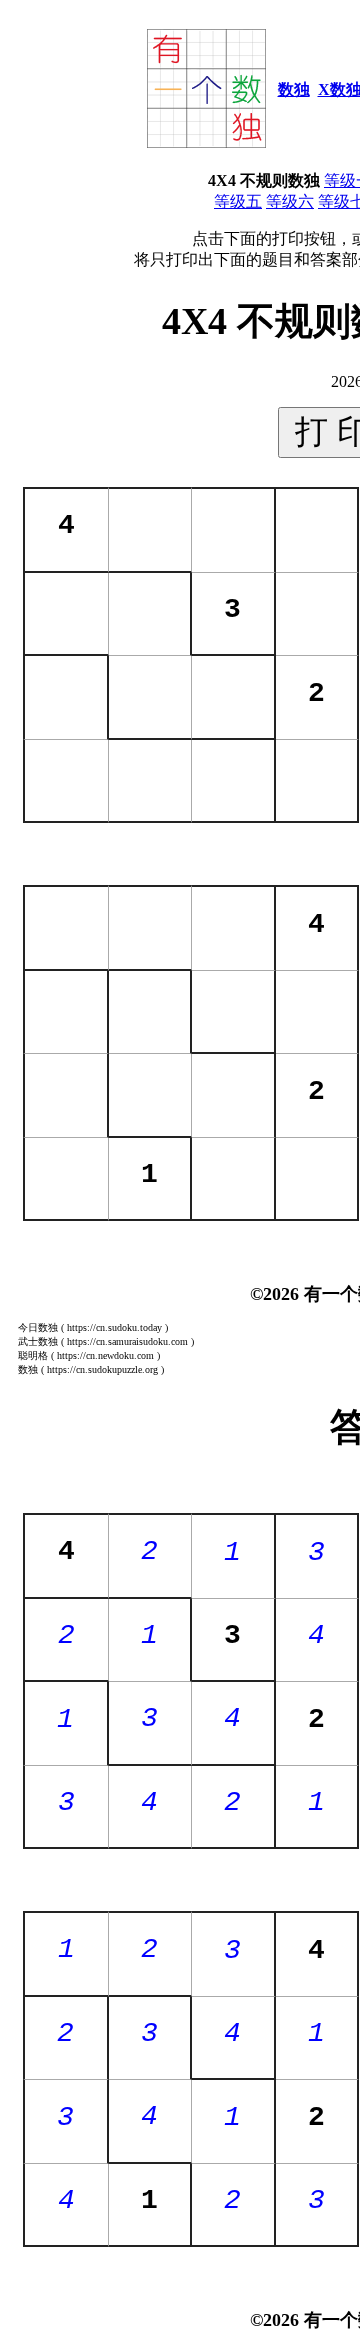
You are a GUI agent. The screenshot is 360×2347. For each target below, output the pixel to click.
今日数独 (38, 1327)
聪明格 (33, 1355)
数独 (294, 89)
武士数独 (38, 1341)
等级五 (238, 201)
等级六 (290, 201)
